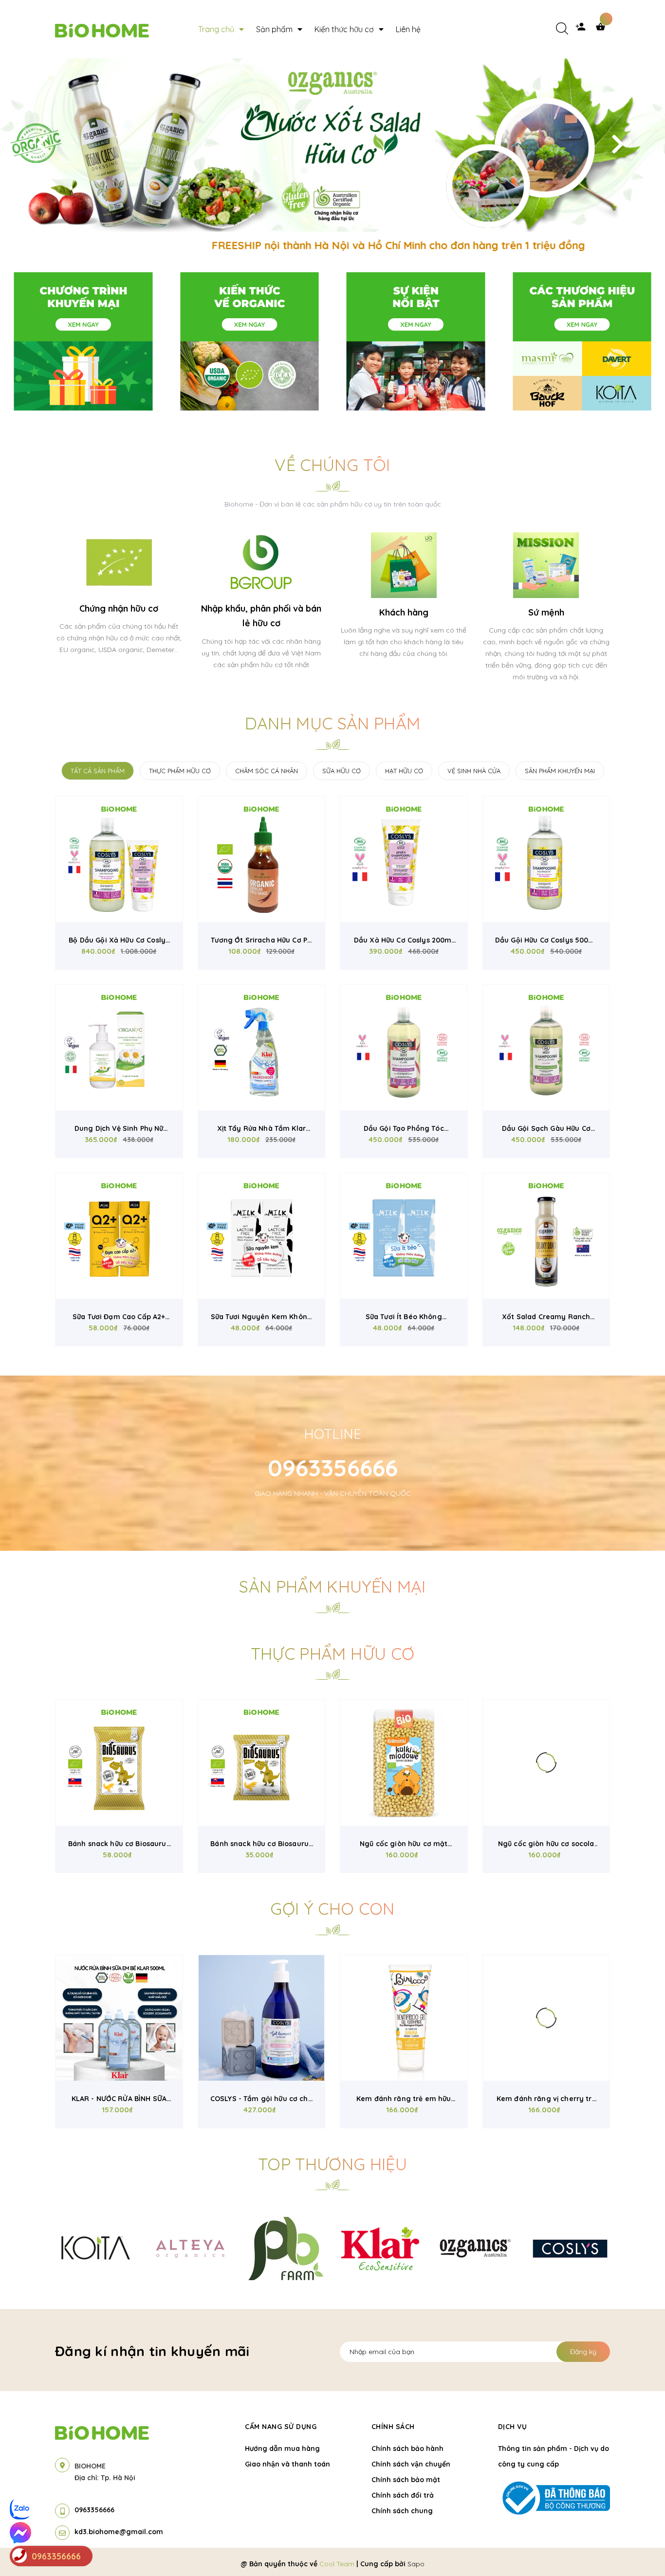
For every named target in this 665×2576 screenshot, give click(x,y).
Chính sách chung (402, 2511)
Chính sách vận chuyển (411, 2464)
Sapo (416, 2564)
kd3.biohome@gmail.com (119, 2532)
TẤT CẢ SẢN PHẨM (98, 771)
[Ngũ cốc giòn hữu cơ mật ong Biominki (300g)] (404, 1763)
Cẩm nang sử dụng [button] (281, 2427)
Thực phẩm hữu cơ (332, 1654)
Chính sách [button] (393, 2427)
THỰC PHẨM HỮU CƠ (180, 771)
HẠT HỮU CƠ (404, 771)
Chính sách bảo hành (407, 2449)
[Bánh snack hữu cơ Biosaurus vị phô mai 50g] (119, 1763)
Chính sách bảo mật (406, 2480)
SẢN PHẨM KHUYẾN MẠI (560, 771)
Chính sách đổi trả (403, 2495)
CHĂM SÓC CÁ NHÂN (267, 771)
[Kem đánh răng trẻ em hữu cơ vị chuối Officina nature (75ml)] (404, 2018)
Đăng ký (583, 2352)
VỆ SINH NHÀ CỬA (474, 771)
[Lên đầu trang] (644, 2547)
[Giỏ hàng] (603, 29)
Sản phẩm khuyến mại (332, 1587)
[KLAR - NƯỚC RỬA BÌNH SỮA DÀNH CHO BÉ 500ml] (119, 2018)
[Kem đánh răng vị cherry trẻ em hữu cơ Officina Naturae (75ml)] (546, 2018)
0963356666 (333, 1468)
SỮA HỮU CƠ (342, 771)
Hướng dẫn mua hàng (282, 2449)
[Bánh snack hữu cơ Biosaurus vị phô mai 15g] (262, 1763)
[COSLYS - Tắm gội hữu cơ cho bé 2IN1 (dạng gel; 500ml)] (262, 2018)
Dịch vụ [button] (513, 2427)
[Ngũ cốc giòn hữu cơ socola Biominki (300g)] (546, 1763)
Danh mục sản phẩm (333, 723)
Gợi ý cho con (332, 1909)
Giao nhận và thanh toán (287, 2464)
